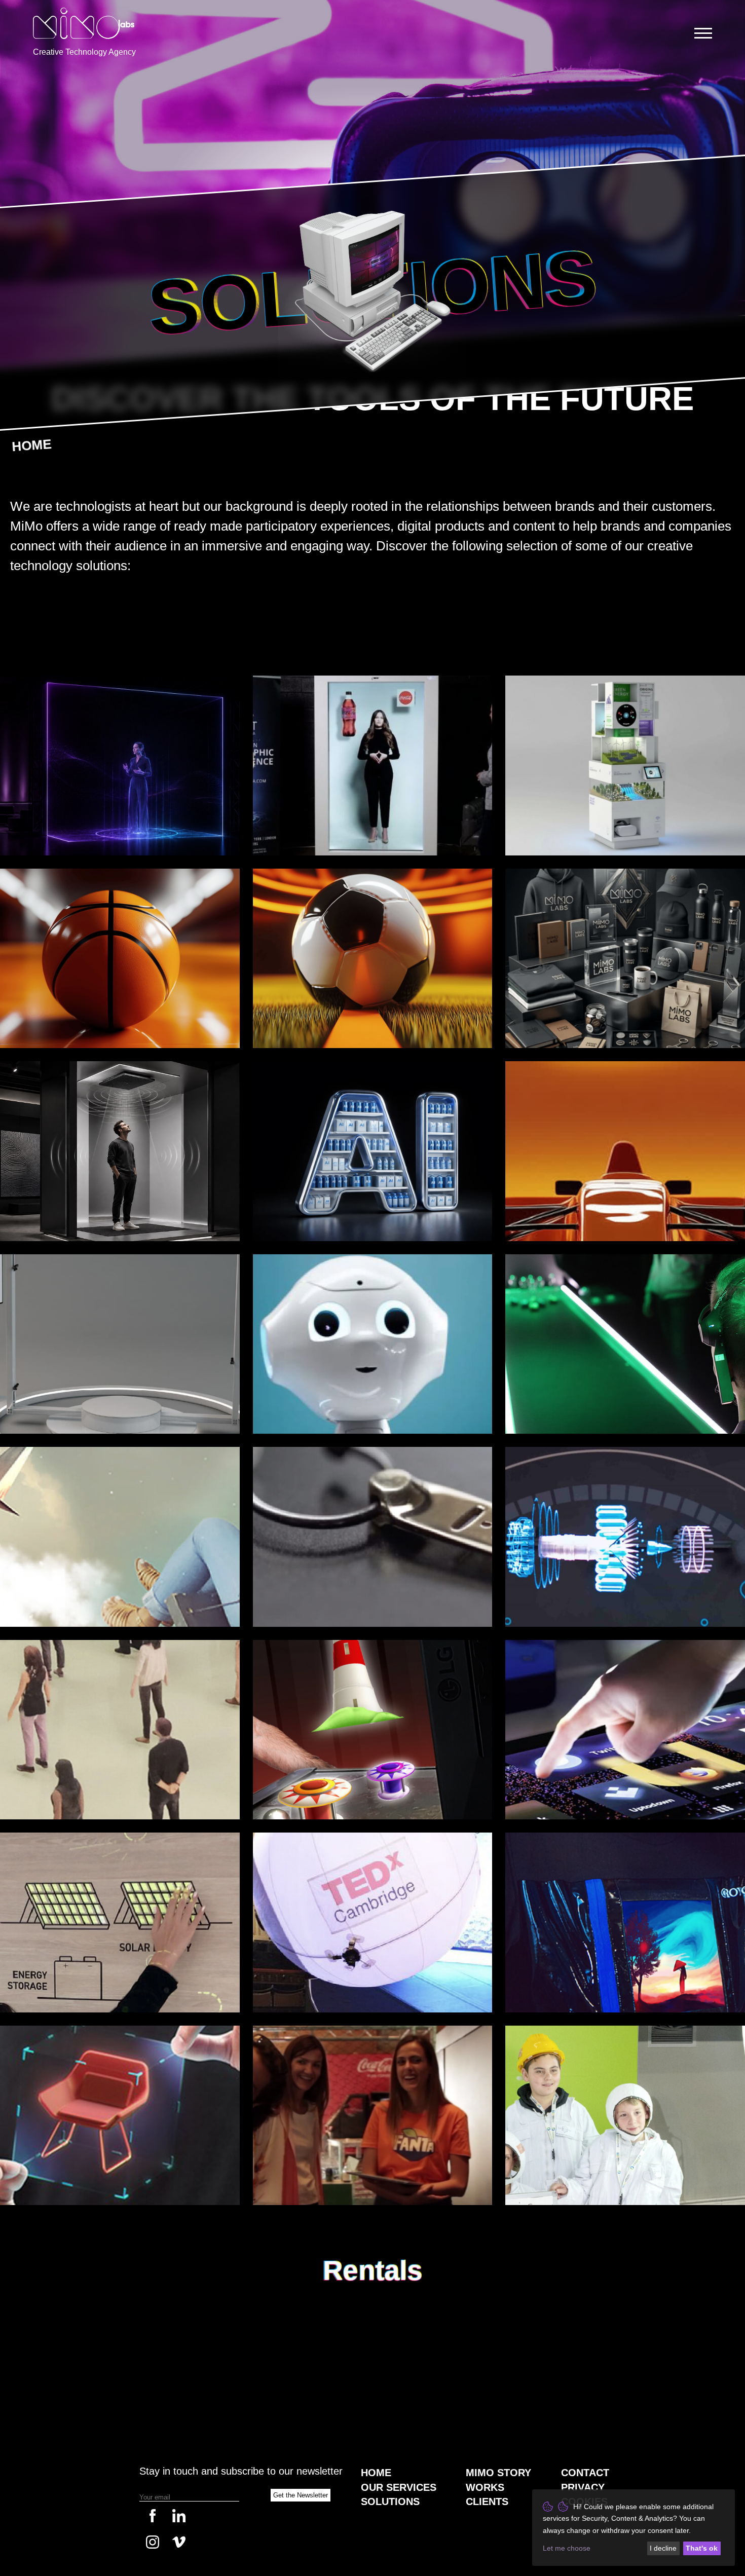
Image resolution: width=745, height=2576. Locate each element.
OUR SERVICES (399, 2487)
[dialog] (634, 2528)
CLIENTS (487, 2502)
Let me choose (567, 2548)
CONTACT (585, 2473)
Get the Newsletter (301, 2495)
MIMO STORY (498, 2473)
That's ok (702, 2548)
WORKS (485, 2487)
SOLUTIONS (390, 2502)
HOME (31, 445)
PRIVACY (583, 2487)
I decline (663, 2548)
